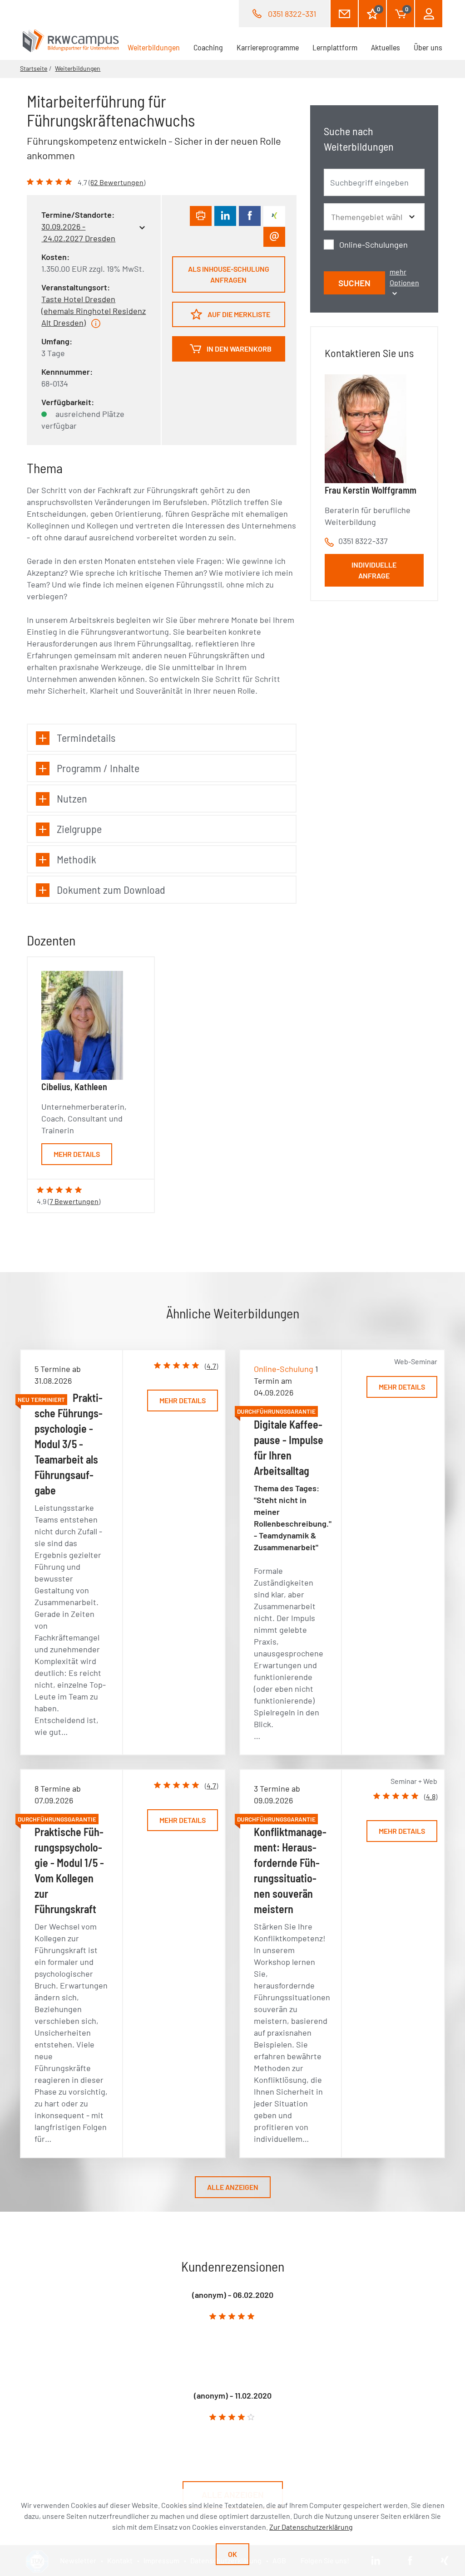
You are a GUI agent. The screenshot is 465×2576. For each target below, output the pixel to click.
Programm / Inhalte (98, 768)
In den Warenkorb (238, 349)
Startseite (34, 68)
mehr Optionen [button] (404, 277)
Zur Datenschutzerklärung (311, 2527)
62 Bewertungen (117, 182)
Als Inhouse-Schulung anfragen (229, 274)
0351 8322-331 (292, 14)
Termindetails (86, 737)
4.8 (431, 1796)
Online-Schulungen (373, 245)
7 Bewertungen (74, 1201)
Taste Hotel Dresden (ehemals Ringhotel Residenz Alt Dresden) (94, 311)
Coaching (208, 47)
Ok (232, 2554)
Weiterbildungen (157, 47)
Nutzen (72, 798)
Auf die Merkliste (238, 314)
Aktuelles (386, 47)
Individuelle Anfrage (374, 570)
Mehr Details (77, 1154)
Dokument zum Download (111, 889)
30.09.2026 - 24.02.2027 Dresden (78, 232)
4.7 (211, 1366)
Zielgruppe (79, 829)
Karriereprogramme (268, 47)
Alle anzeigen (233, 2187)
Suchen (354, 283)
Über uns (428, 47)
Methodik (77, 859)
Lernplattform (335, 47)
